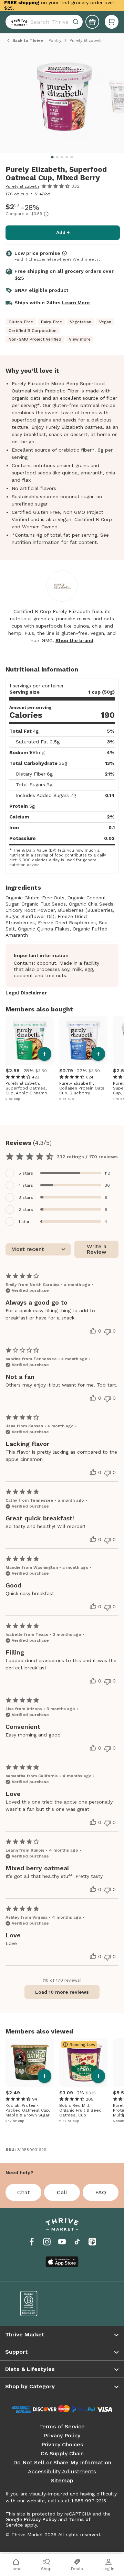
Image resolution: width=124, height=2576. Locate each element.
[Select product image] (64, 99)
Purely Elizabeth (22, 186)
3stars (26, 1197)
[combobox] (44, 22)
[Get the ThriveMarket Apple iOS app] (62, 2262)
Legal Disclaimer (26, 993)
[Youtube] (62, 2242)
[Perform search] (18, 22)
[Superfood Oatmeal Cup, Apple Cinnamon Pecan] (30, 1040)
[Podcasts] (92, 2242)
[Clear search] (76, 22)
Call (62, 2192)
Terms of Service (62, 2427)
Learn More (76, 303)
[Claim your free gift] (92, 22)
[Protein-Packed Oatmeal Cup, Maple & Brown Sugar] (30, 2063)
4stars (26, 1185)
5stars (26, 1173)
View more (80, 339)
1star (24, 1222)
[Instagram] (47, 2242)
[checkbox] (62, 1173)
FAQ (101, 2192)
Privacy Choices (62, 2445)
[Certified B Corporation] (36, 2304)
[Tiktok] (77, 2242)
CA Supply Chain (62, 2454)
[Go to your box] (112, 22)
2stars (26, 1210)
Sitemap (62, 2481)
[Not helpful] (107, 1332)
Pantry (55, 40)
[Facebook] (32, 2242)
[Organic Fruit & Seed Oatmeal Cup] (83, 2063)
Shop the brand (74, 640)
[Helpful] (93, 1331)
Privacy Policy (62, 2436)
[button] (112, 22)
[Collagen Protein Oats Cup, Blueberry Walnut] (83, 1040)
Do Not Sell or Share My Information (62, 2463)
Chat (23, 2192)
